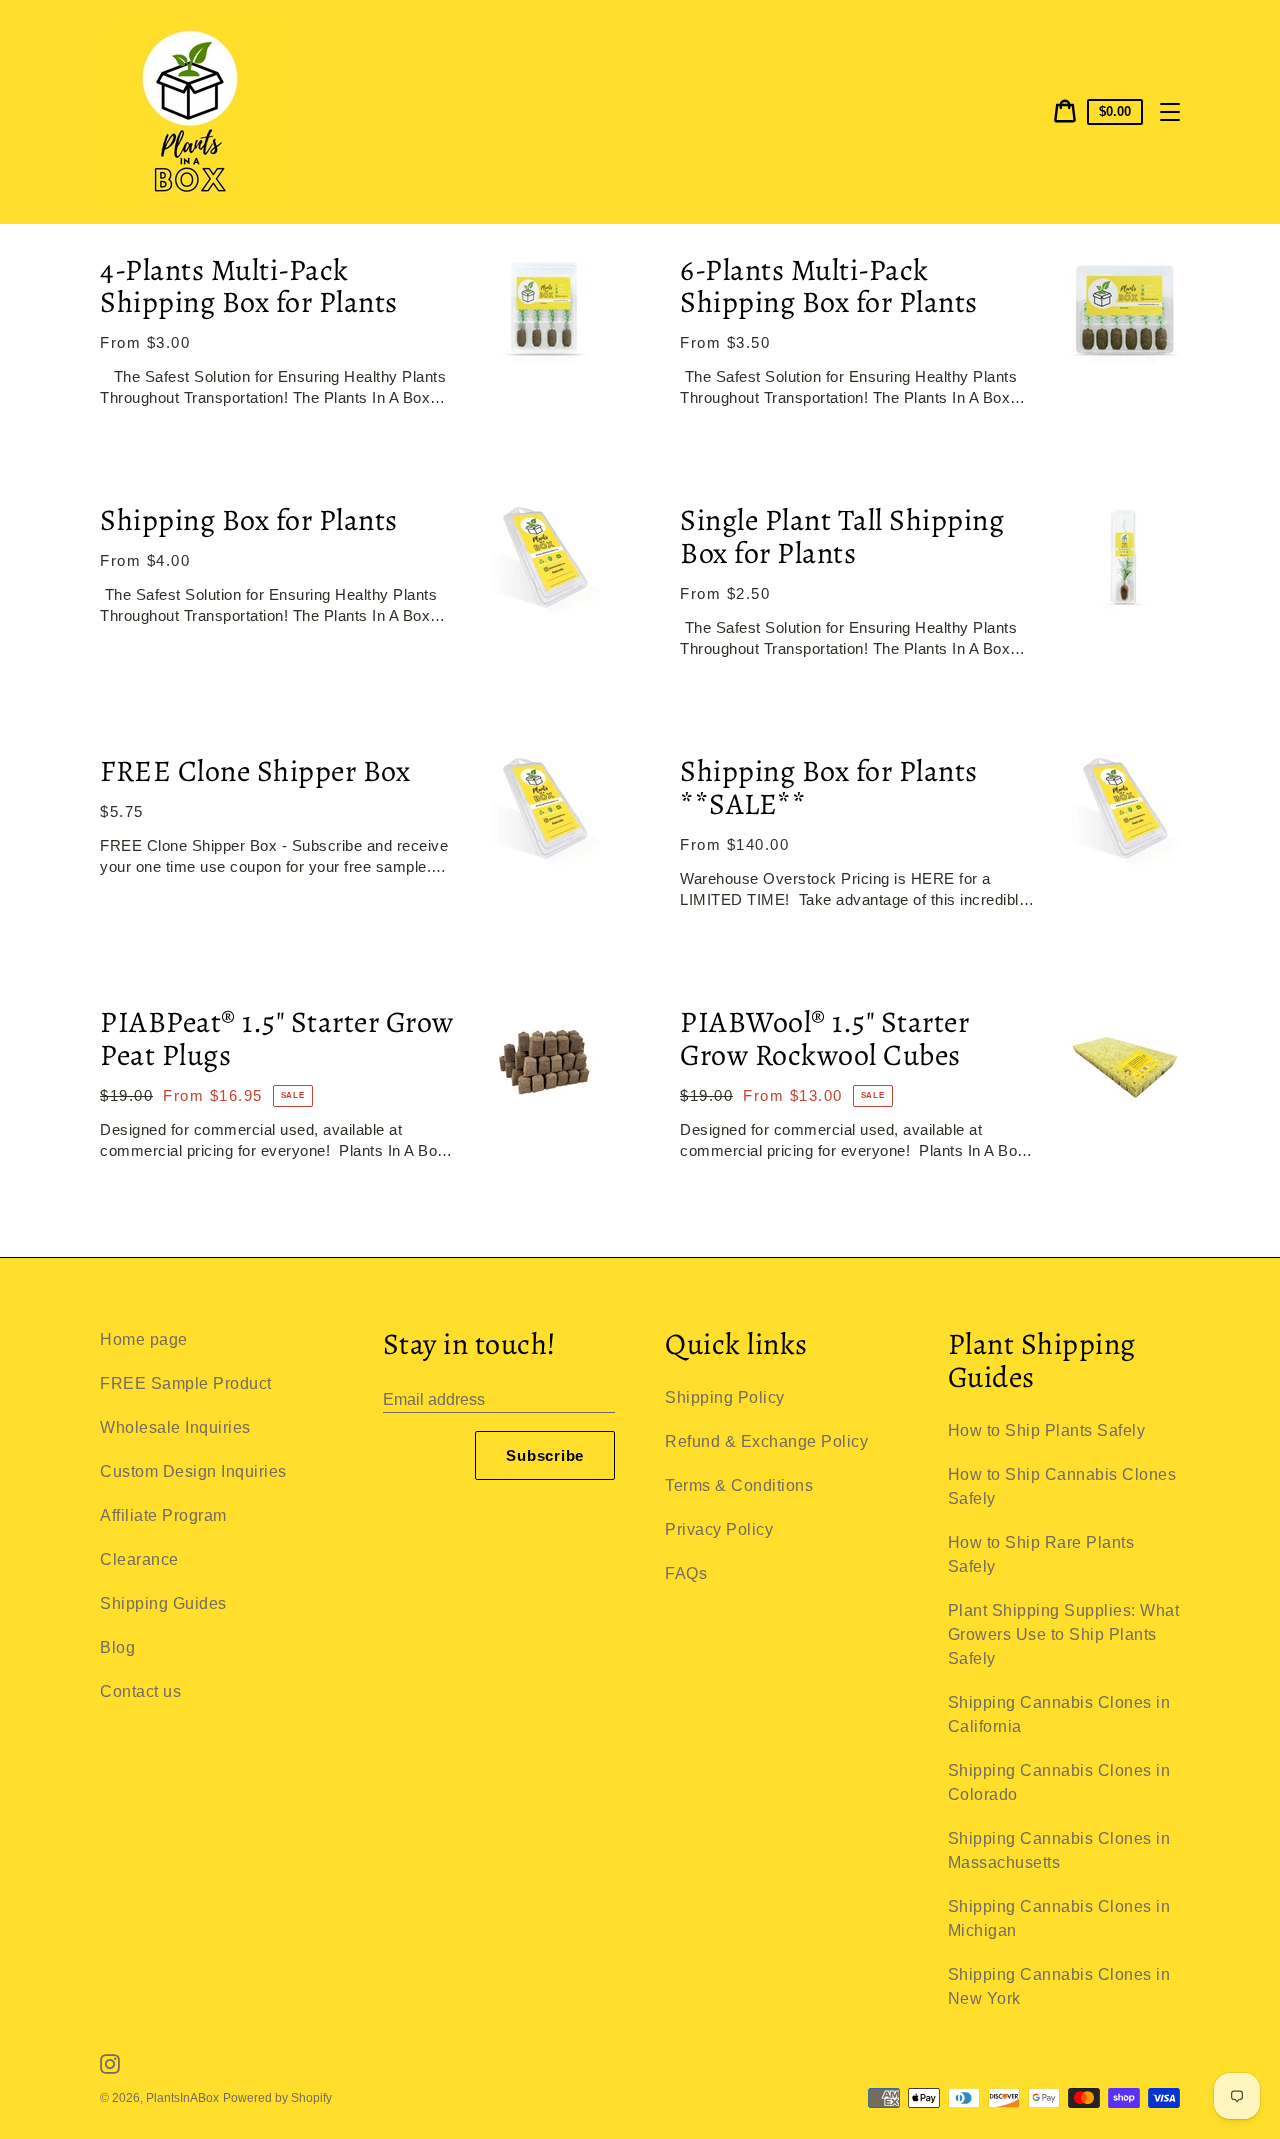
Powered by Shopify (277, 2098)
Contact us (140, 1691)
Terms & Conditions (739, 1485)
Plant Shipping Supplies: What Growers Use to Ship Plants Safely (1064, 1634)
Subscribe (545, 1455)
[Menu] (1170, 112)
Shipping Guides (163, 1603)
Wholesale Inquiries (175, 1427)
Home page (144, 1339)
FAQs (686, 1573)
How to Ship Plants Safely (1047, 1430)
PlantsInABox (182, 2098)
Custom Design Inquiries (193, 1471)
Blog (117, 1647)
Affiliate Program (163, 1515)
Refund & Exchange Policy (766, 1441)
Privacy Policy (719, 1529)
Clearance (139, 1559)
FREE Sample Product (186, 1383)
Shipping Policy (725, 1397)
